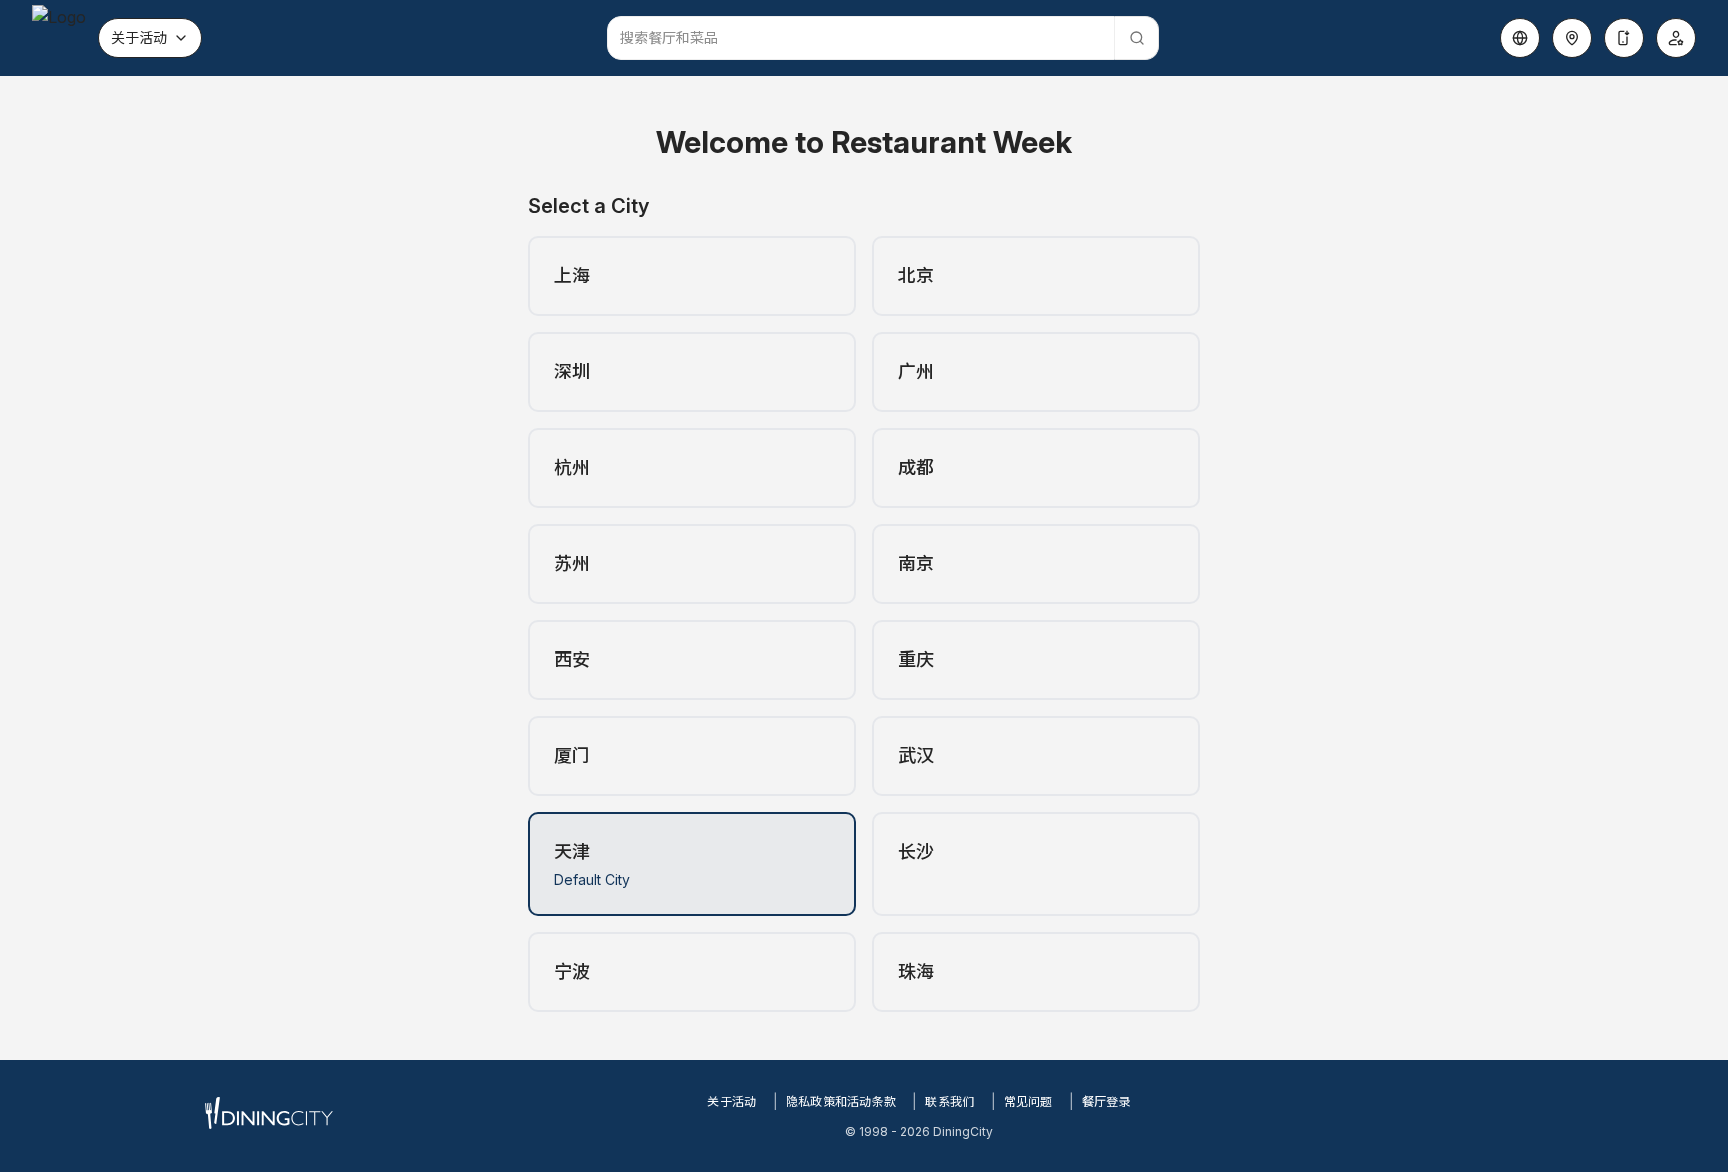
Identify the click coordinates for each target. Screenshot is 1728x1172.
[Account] (1676, 38)
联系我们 (949, 1101)
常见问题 (1028, 1101)
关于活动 (139, 37)
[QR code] (1624, 38)
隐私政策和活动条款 (841, 1101)
